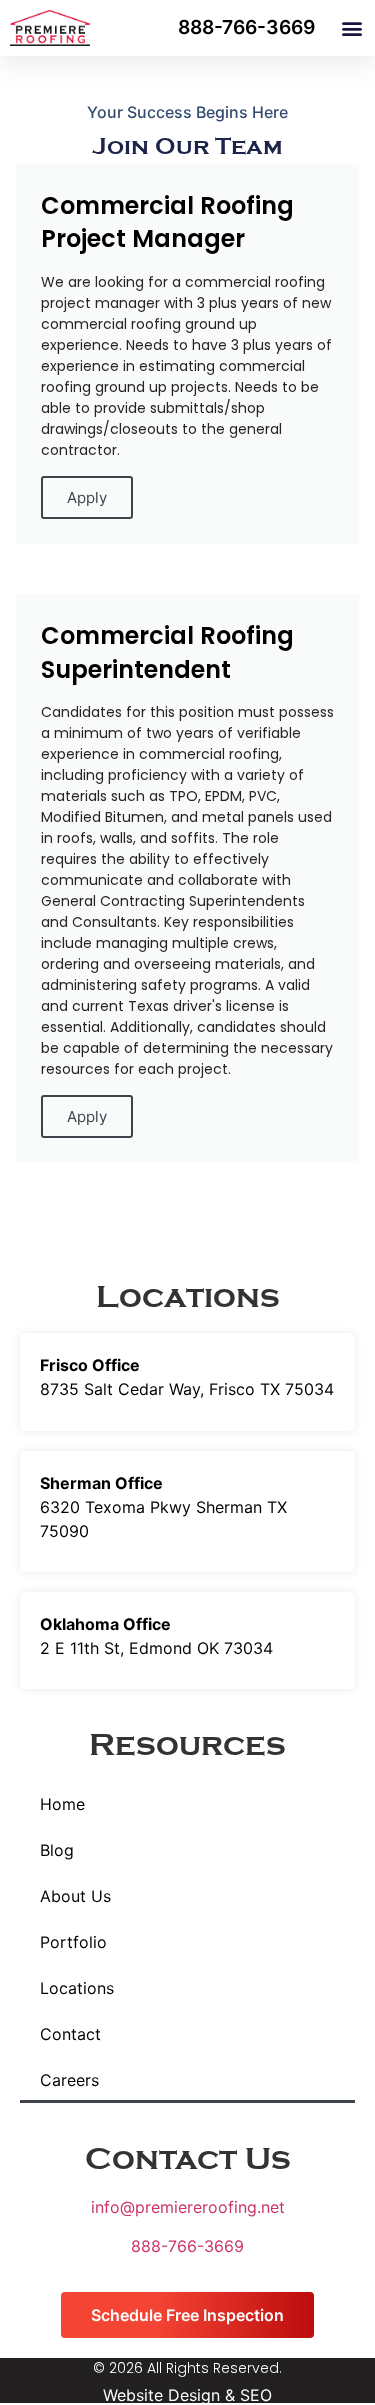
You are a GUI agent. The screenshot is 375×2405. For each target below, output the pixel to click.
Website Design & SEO (187, 2395)
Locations (77, 1988)
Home (62, 1804)
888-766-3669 (187, 2246)
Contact (70, 2034)
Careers (69, 2080)
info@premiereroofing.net (188, 2207)
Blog (57, 1850)
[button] (351, 28)
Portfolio (73, 1942)
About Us (75, 1896)
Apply (87, 497)
